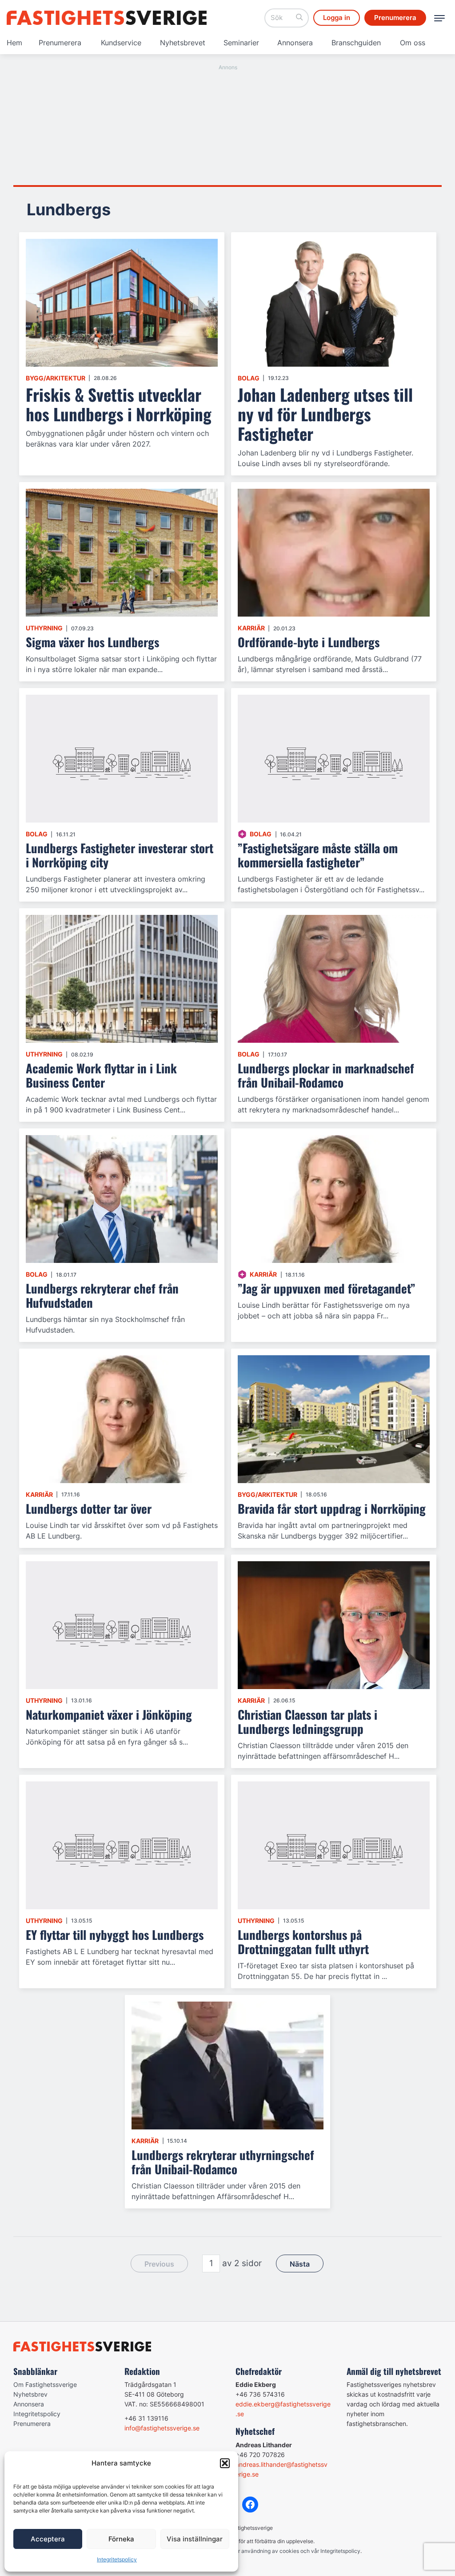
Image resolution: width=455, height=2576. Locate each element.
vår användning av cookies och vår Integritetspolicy (296, 2551)
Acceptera (48, 2539)
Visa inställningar (195, 2539)
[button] (225, 2463)
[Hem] (107, 18)
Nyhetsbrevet (183, 43)
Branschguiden (356, 43)
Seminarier (241, 43)
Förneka (121, 2539)
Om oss (413, 43)
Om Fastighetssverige (45, 2384)
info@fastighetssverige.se (162, 2428)
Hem (14, 43)
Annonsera (295, 43)
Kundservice (121, 43)
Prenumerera (60, 43)
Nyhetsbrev (30, 2394)
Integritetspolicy (117, 2559)
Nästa (300, 2264)
